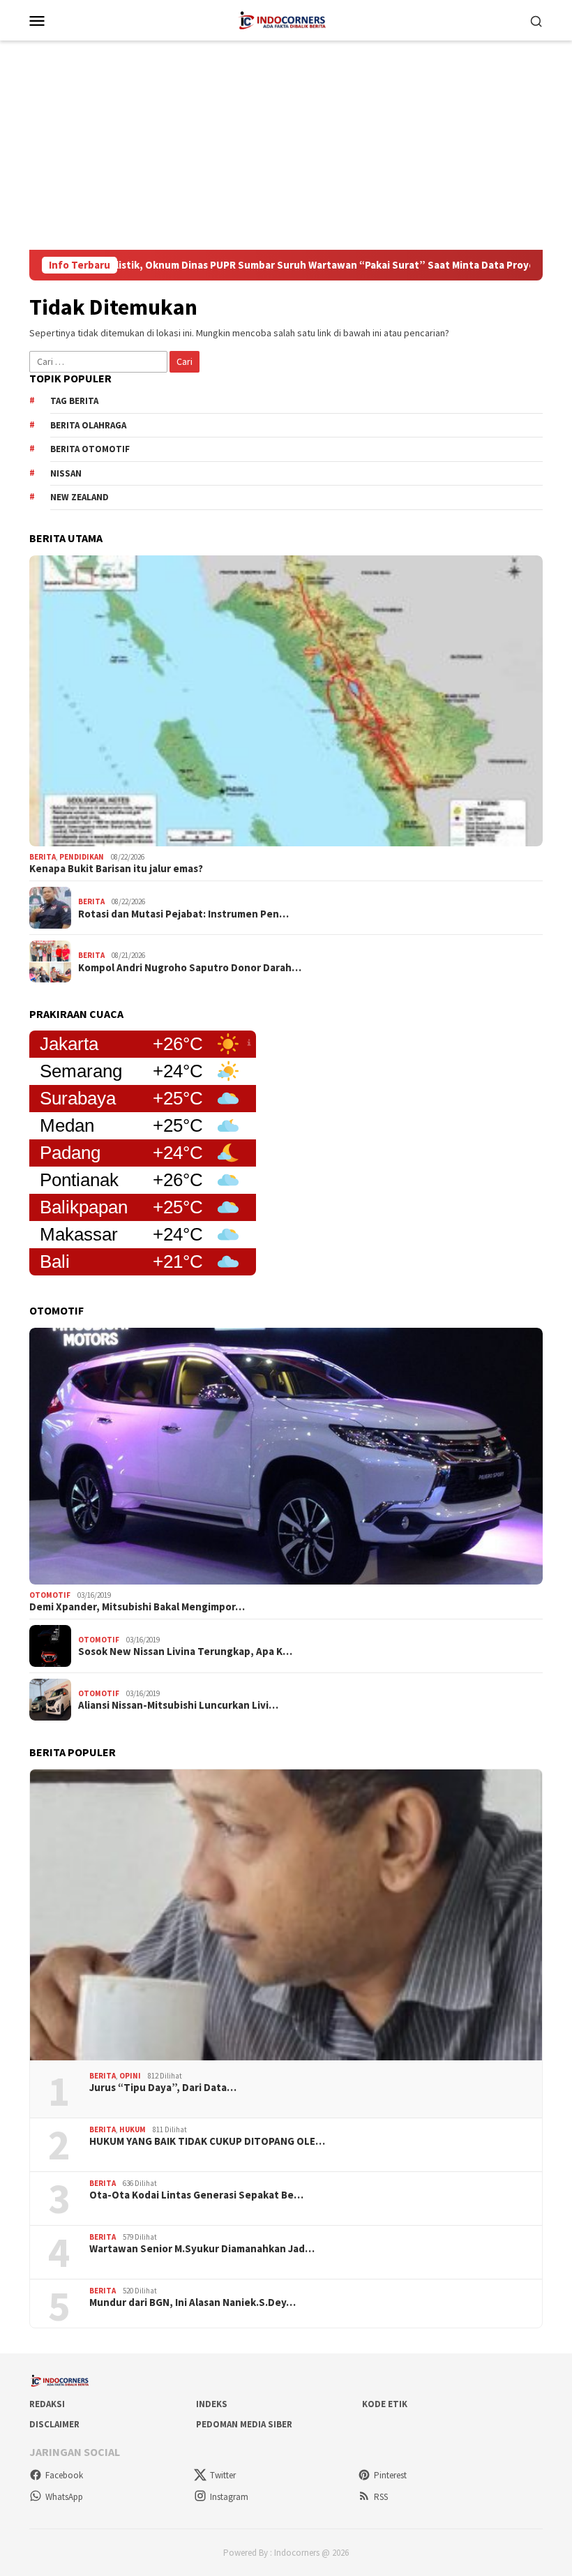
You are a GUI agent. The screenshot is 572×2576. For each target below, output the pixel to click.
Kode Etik (385, 2404)
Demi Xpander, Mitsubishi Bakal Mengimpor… (137, 1607)
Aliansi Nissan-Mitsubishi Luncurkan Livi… (178, 1705)
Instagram (229, 2497)
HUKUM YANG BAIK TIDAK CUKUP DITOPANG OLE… (207, 2141)
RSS (381, 2497)
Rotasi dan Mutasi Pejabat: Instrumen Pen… (183, 914)
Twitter (223, 2475)
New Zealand (80, 497)
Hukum (133, 2129)
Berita (43, 857)
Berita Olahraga (88, 425)
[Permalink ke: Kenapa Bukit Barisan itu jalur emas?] (286, 701)
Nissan (66, 473)
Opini (130, 2076)
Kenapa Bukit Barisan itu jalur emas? (116, 869)
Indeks (212, 2404)
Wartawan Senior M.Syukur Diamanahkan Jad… (202, 2249)
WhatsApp (64, 2497)
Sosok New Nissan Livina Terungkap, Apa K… (185, 1652)
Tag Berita (74, 401)
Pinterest (390, 2475)
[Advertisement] (286, 145)
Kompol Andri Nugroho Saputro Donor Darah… (190, 968)
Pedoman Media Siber (244, 2424)
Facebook (64, 2475)
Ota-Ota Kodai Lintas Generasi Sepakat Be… (196, 2195)
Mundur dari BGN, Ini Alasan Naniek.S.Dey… (193, 2302)
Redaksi (47, 2404)
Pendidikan (82, 857)
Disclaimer (54, 2424)
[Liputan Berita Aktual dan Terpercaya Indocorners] (286, 19)
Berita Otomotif (90, 449)
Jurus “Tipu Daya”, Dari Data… (163, 2088)
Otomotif (50, 1595)
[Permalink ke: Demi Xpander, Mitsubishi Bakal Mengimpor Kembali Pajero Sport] (286, 1456)
